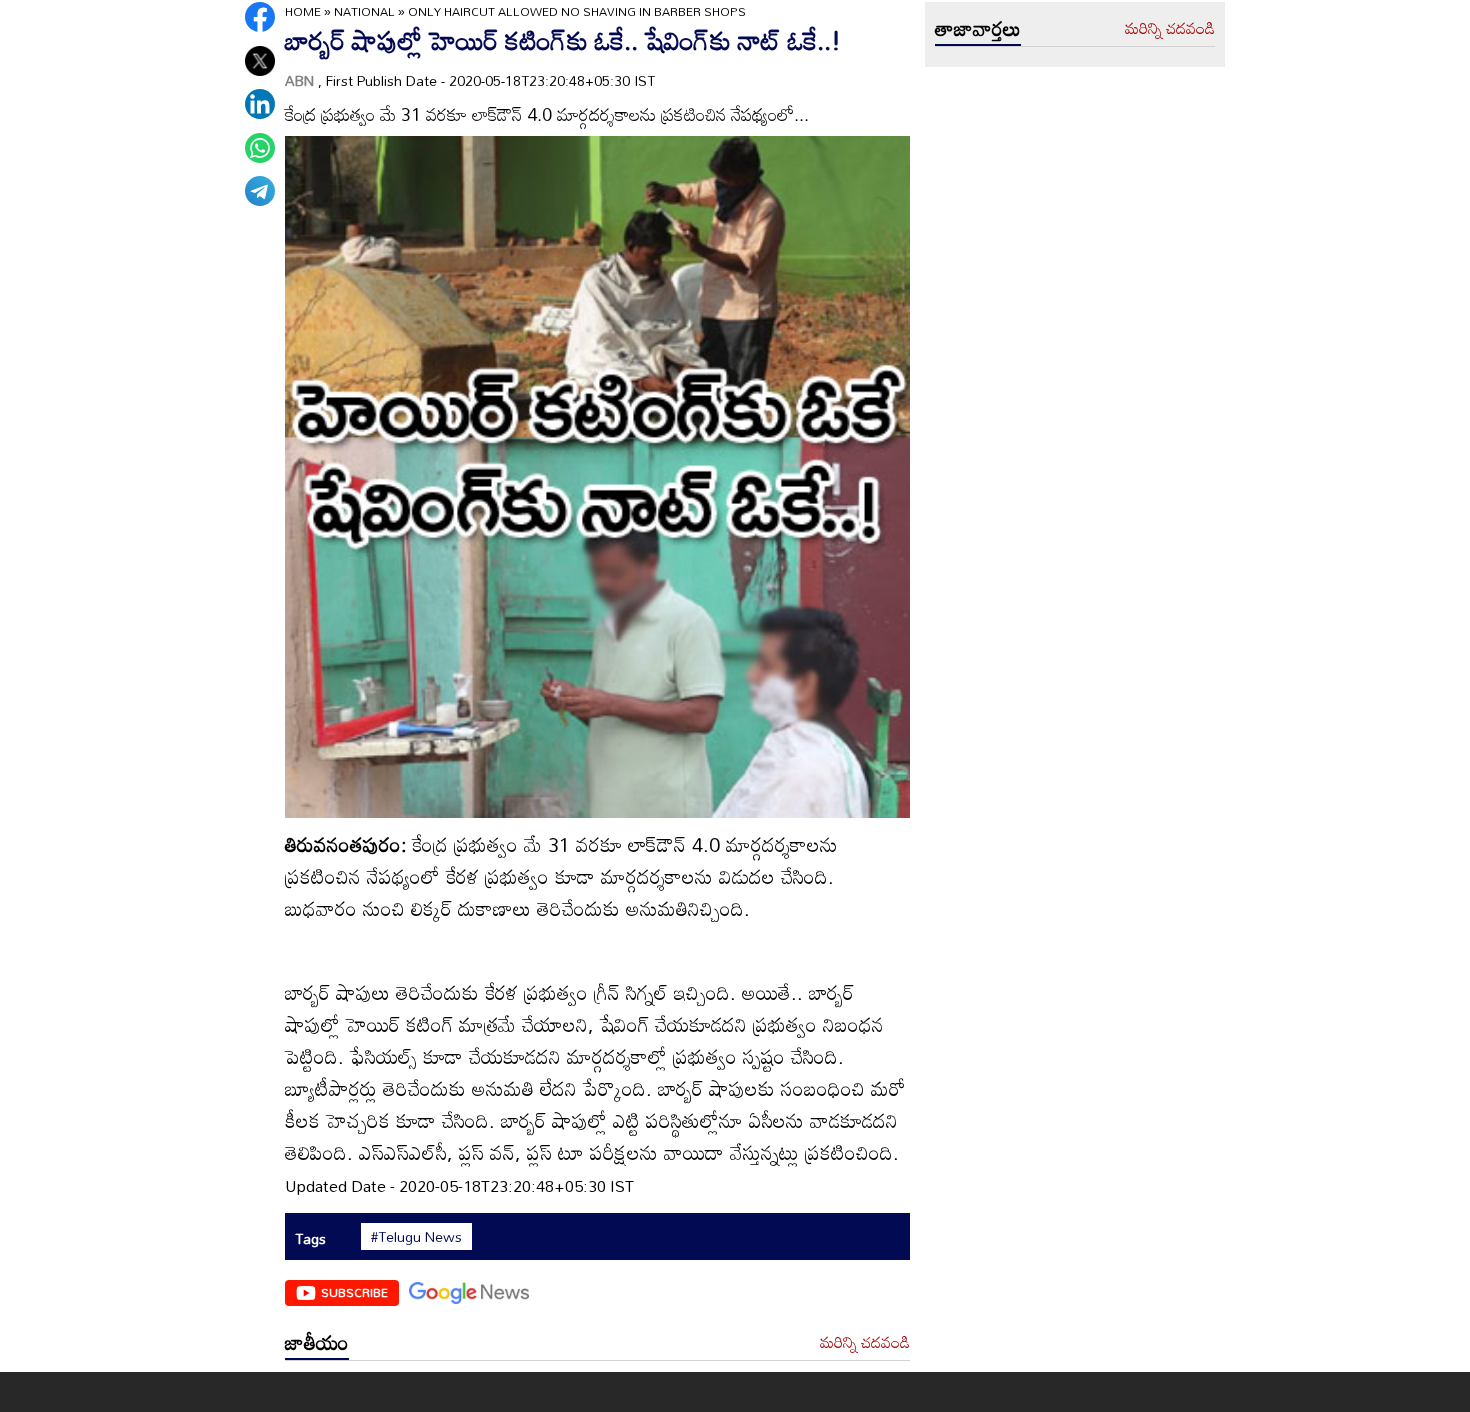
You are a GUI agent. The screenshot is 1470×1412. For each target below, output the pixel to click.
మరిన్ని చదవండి (865, 1343)
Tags (310, 1238)
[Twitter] (260, 61)
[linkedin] (260, 104)
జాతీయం (317, 1342)
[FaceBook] (260, 17)
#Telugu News (416, 1237)
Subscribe (354, 1292)
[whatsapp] (260, 148)
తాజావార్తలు (978, 28)
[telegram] (260, 191)
